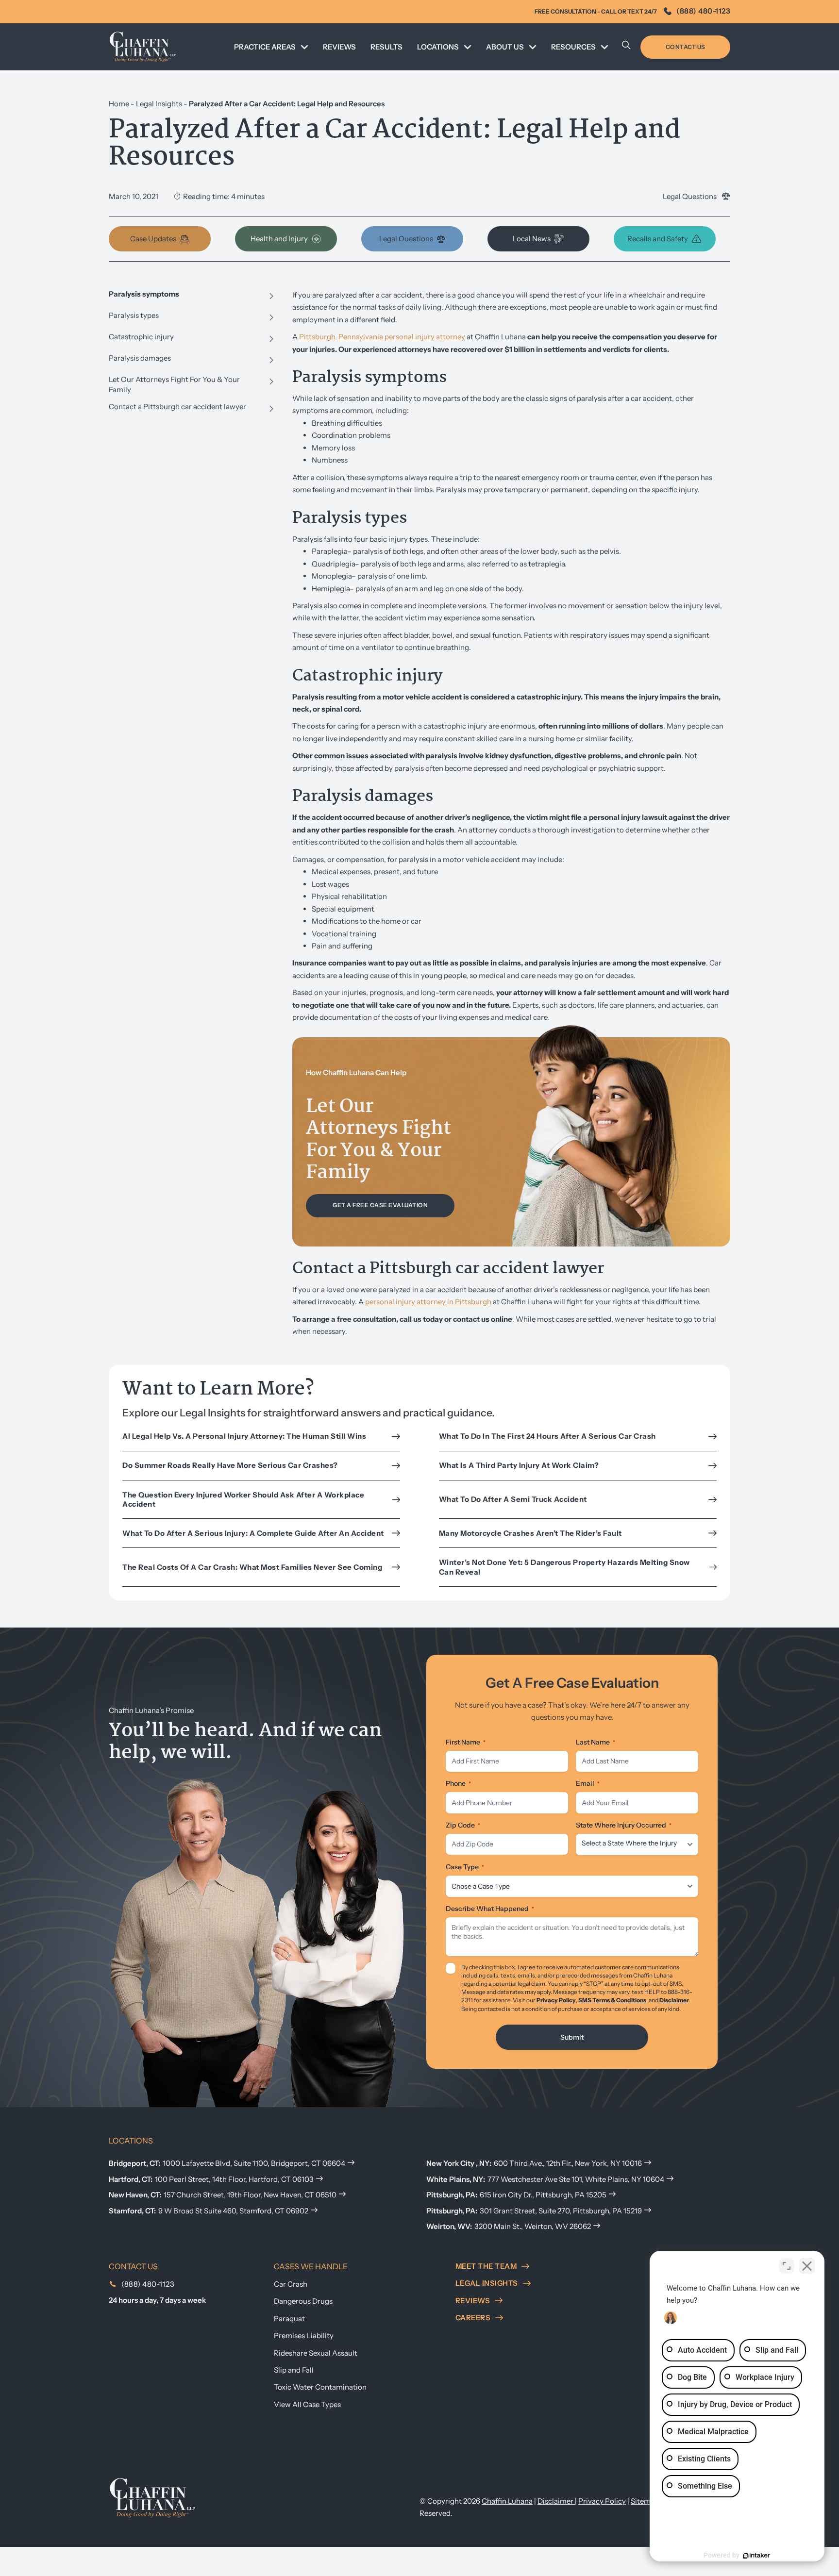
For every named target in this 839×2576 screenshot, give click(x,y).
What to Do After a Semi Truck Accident (513, 1499)
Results (386, 47)
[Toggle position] (787, 2266)
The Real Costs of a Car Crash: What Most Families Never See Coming (254, 1567)
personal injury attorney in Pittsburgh (428, 1302)
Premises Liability (304, 2335)
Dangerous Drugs (303, 2301)
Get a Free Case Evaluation (380, 1205)
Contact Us (686, 47)
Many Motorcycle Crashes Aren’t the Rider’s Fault (530, 1533)
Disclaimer (674, 2000)
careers (473, 2318)
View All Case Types (307, 2404)
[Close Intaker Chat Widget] (807, 2266)
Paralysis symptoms (144, 294)
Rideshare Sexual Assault (316, 2353)
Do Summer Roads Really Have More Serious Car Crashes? (230, 1465)
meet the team (486, 2266)
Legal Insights (159, 104)
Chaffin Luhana (507, 2501)
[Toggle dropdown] (304, 47)
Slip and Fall (294, 2370)
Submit (572, 2037)
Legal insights (487, 2283)
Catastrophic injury (141, 337)
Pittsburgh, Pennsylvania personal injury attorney (382, 337)
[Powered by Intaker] (756, 2556)
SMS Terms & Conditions (612, 2000)
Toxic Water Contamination (320, 2387)
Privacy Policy (556, 2000)
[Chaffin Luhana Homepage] (143, 47)
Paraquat (289, 2318)
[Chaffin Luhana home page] (152, 2497)
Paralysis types (134, 315)
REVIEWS (339, 47)
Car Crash (291, 2284)
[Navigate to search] (626, 47)
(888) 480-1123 (703, 11)
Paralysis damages (140, 358)
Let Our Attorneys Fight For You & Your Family (174, 384)
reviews (473, 2301)
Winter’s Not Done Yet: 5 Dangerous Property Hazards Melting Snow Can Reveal (564, 1567)
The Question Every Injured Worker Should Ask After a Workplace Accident (243, 1500)
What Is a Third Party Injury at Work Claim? (520, 1465)
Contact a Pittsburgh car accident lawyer (177, 407)
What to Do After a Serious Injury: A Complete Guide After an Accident (254, 1533)
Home (119, 104)
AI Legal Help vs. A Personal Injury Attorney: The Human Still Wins (244, 1436)
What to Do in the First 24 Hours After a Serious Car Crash (547, 1436)
